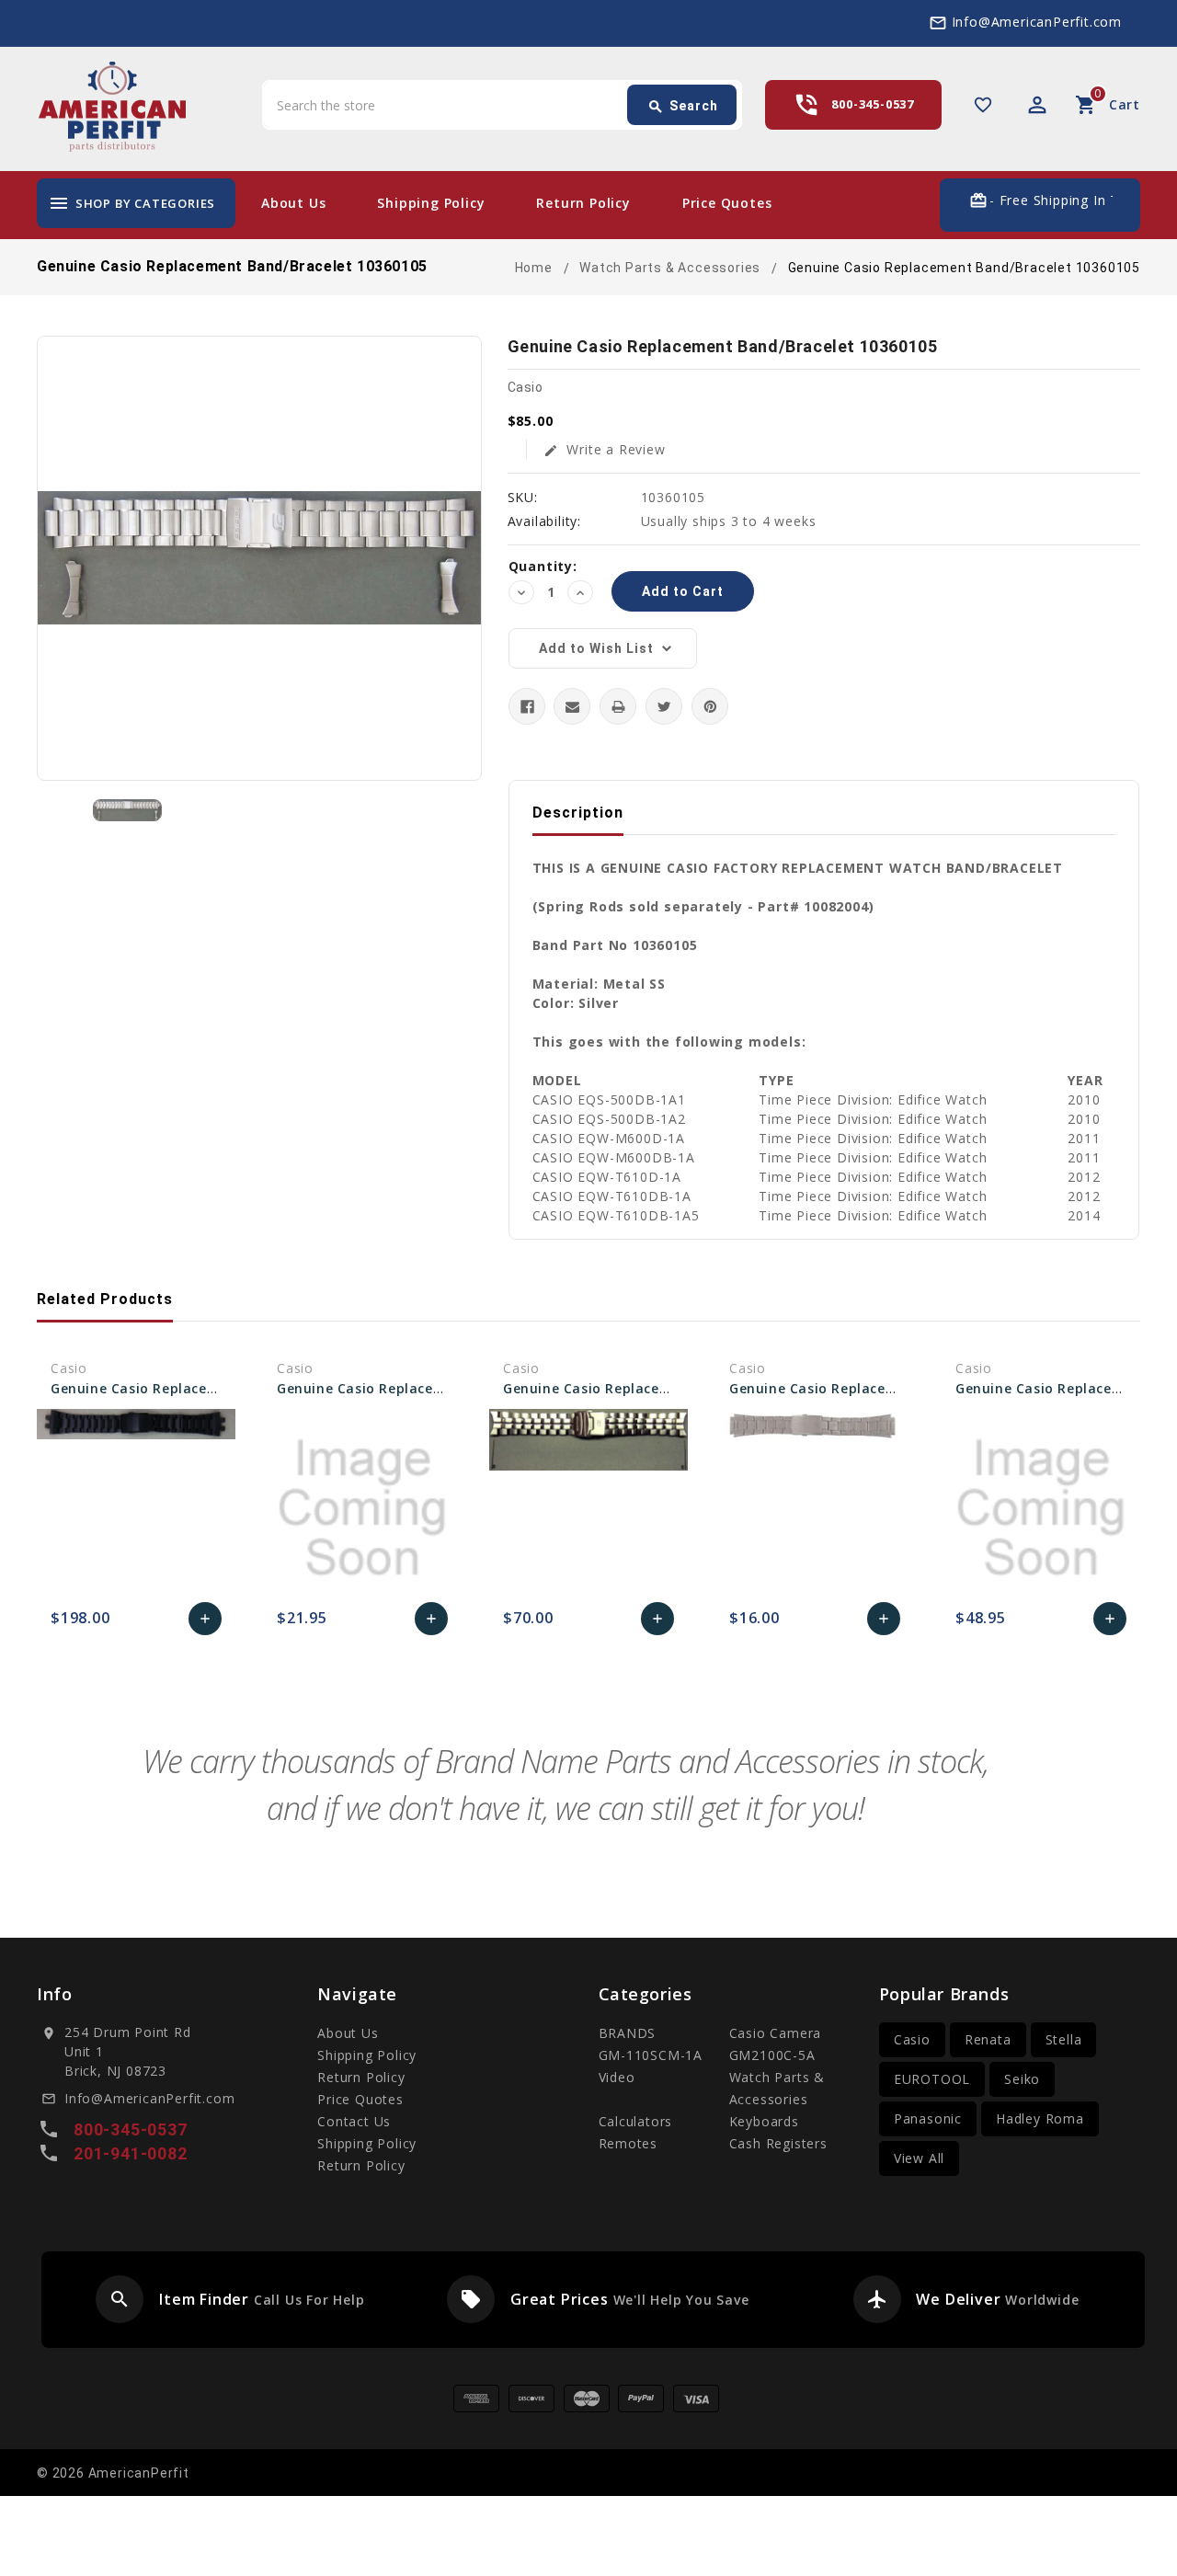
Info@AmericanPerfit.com (1037, 22)
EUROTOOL (932, 2079)
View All (919, 2158)
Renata (988, 2039)
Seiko (1022, 2079)
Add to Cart (206, 1623)
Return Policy (583, 203)
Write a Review (605, 449)
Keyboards (764, 2121)
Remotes (628, 2143)
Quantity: (543, 566)
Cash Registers (778, 2143)
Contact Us (354, 2121)
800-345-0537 (873, 104)
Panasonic (928, 2118)
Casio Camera (776, 2033)
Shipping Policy (431, 203)
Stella (1064, 2039)
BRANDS (628, 2033)
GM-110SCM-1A (651, 2055)
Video (617, 2077)
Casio (912, 2039)
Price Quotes (727, 203)
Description (578, 813)
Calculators (636, 2121)
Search (683, 107)
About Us (293, 203)
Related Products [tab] (105, 1299)
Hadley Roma (1040, 2118)
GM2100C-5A (772, 2055)
